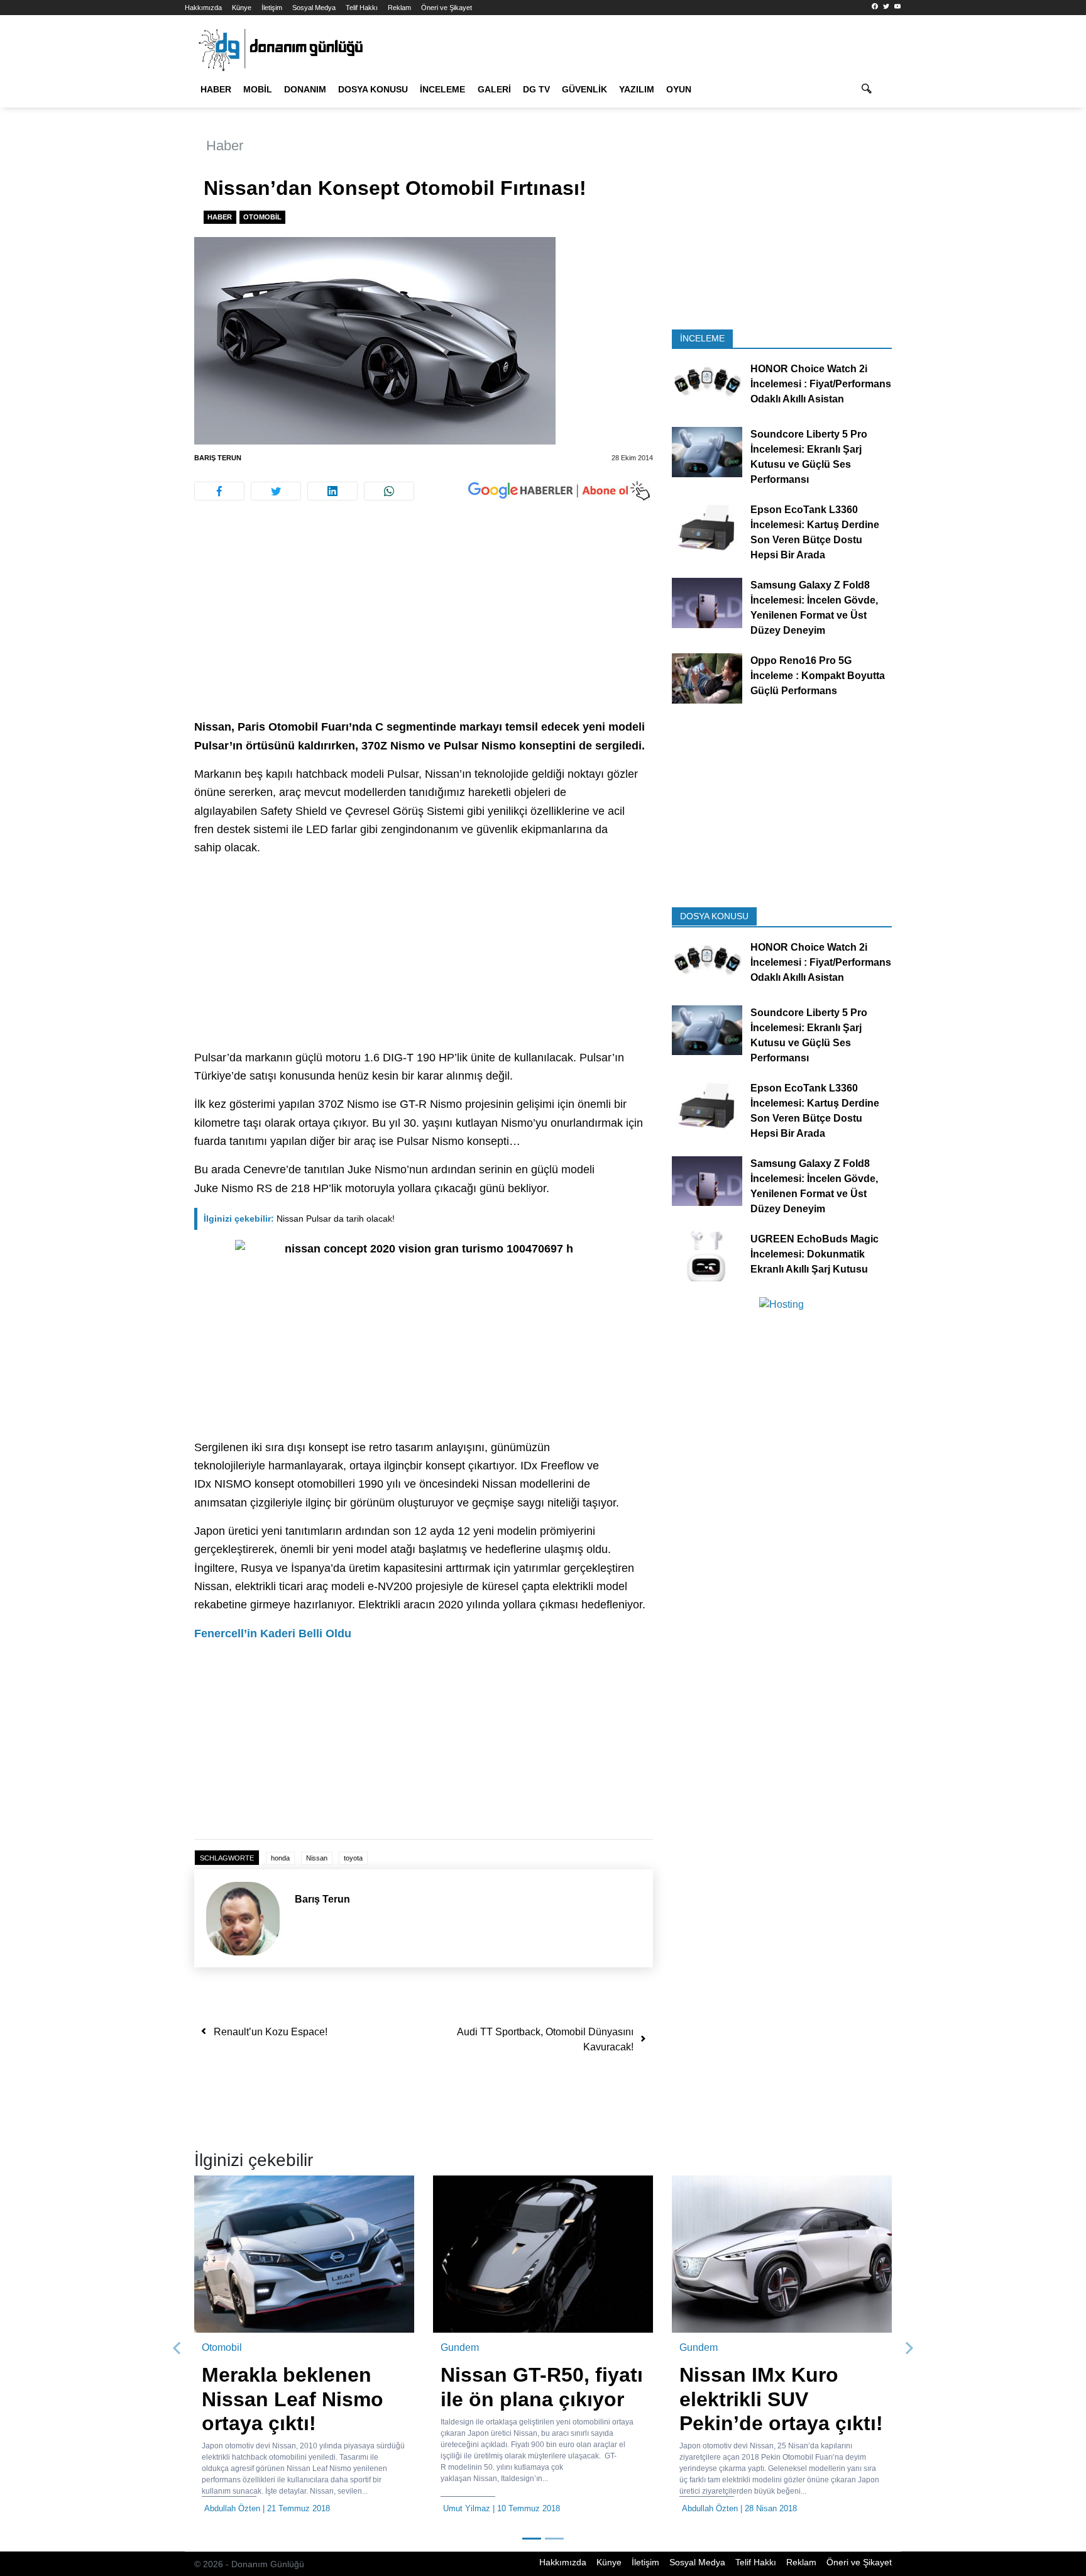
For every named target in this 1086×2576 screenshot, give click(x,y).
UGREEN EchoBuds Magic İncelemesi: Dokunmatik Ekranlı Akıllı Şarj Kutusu (814, 1253)
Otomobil (262, 217)
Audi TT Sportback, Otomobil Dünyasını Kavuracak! (545, 2039)
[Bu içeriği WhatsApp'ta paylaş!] (389, 491)
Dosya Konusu (373, 89)
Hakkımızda (203, 8)
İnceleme (442, 89)
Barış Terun (218, 458)
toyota (353, 1858)
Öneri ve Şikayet (447, 8)
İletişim (272, 8)
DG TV (536, 89)
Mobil (258, 89)
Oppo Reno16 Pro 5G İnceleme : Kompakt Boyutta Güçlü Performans (818, 676)
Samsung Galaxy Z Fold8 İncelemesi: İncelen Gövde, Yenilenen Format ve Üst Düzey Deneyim (814, 608)
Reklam (399, 8)
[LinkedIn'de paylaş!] (332, 491)
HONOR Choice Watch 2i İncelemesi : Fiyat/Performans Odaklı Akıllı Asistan (821, 384)
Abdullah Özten (232, 2508)
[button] (177, 2348)
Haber (216, 89)
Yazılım (637, 89)
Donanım (305, 89)
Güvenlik (584, 89)
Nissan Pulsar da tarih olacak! (299, 1219)
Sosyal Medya (314, 8)
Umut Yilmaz (467, 2508)
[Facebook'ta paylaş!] (219, 491)
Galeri (494, 89)
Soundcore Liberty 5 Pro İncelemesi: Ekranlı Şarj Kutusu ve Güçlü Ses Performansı (809, 457)
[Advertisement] (128, 226)
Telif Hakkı (362, 8)
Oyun (679, 89)
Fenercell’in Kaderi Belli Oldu (273, 1633)
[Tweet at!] (276, 491)
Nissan (317, 1858)
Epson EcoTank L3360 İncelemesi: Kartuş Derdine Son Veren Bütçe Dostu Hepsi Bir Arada (815, 532)
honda (280, 1858)
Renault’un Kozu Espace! (271, 2032)
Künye (242, 8)
